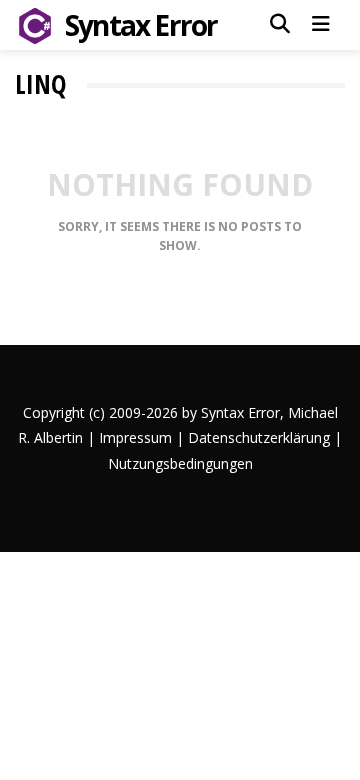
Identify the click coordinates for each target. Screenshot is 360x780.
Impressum (135, 437)
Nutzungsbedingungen (180, 463)
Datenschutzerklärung (259, 437)
